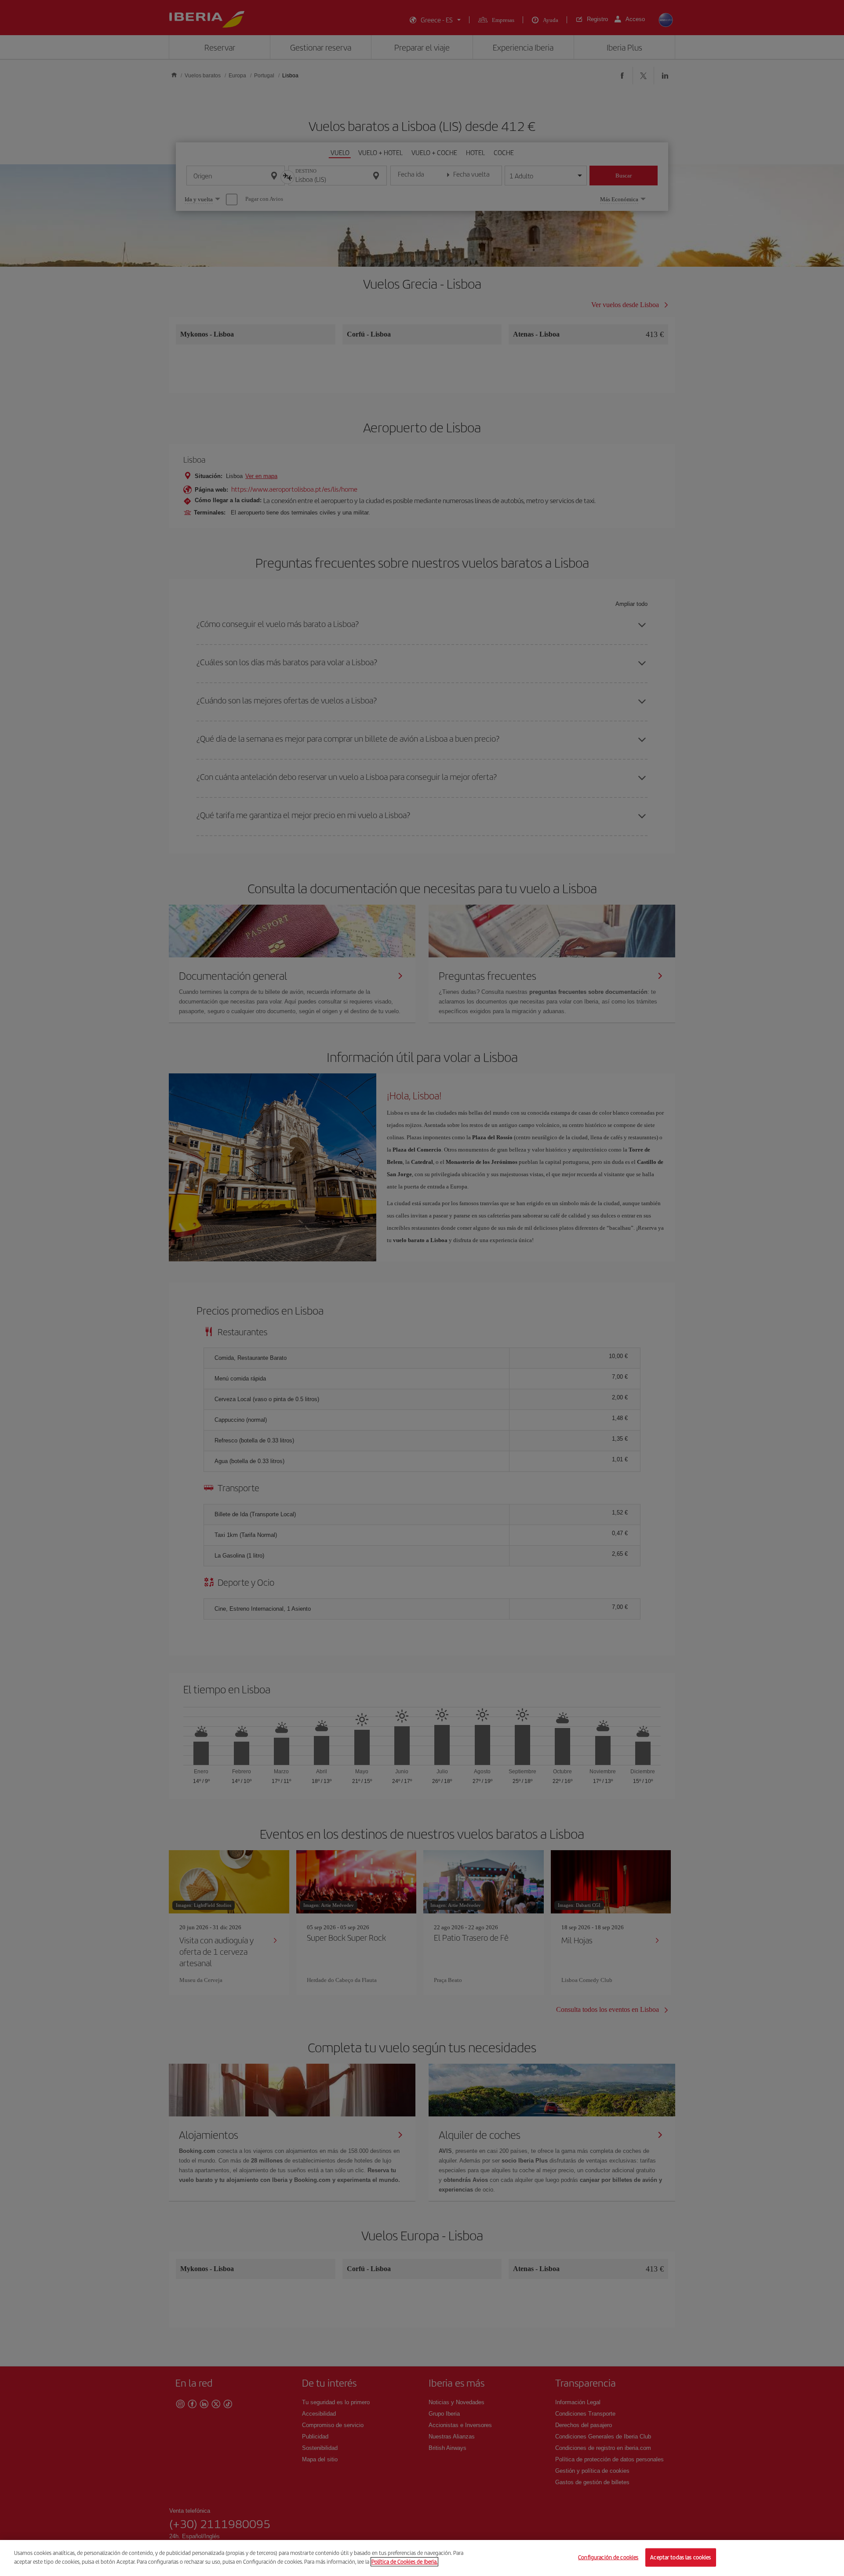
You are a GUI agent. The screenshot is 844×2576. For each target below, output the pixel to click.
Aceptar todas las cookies (680, 2557)
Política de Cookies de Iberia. (404, 2561)
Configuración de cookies (608, 2557)
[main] (422, 2558)
